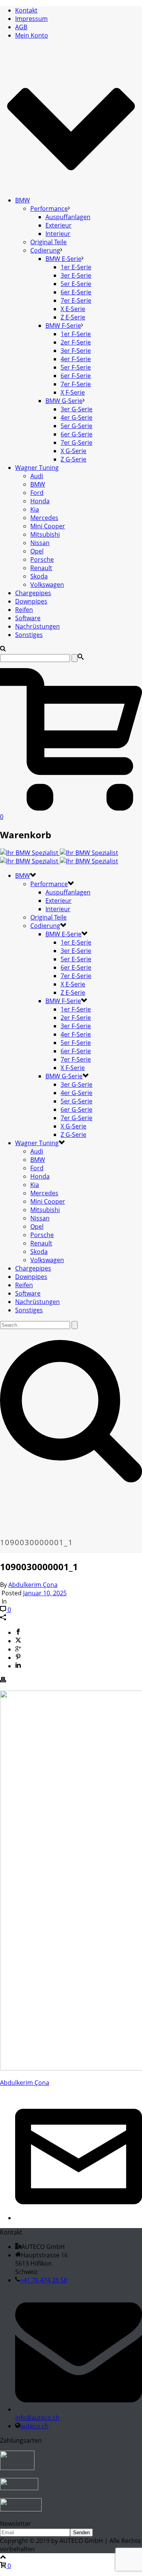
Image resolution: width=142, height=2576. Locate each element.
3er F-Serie (76, 351)
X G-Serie (73, 451)
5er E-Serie (76, 284)
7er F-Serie (76, 384)
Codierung (45, 250)
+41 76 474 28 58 (44, 2280)
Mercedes (44, 518)
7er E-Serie (76, 300)
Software (28, 618)
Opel (37, 551)
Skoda (39, 576)
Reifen (24, 610)
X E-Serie (73, 309)
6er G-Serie (76, 434)
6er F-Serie (76, 376)
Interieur (58, 234)
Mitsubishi (45, 534)
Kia (35, 509)
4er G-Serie (76, 417)
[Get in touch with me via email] (79, 2218)
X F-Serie (73, 392)
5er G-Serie (76, 426)
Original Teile (48, 242)
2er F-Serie (76, 342)
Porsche (42, 559)
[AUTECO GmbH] (59, 857)
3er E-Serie (76, 275)
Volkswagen (47, 585)
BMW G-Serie (64, 401)
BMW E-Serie (63, 259)
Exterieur (59, 225)
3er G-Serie (76, 409)
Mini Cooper (48, 526)
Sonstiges (29, 635)
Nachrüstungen (37, 626)
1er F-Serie (76, 334)
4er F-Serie (76, 359)
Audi (37, 476)
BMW (23, 200)
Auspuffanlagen (68, 217)
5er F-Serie (76, 367)
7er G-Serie (76, 443)
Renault (41, 568)
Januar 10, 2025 (45, 1593)
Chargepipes (33, 593)
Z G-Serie (73, 459)
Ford (37, 493)
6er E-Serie (76, 292)
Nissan (40, 543)
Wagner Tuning (37, 468)
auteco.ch (34, 2426)
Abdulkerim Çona (33, 1585)
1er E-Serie (76, 267)
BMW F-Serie (63, 326)
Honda (40, 501)
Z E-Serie (73, 317)
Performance (49, 209)
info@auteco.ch (37, 2418)
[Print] (3, 1680)
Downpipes (31, 601)
